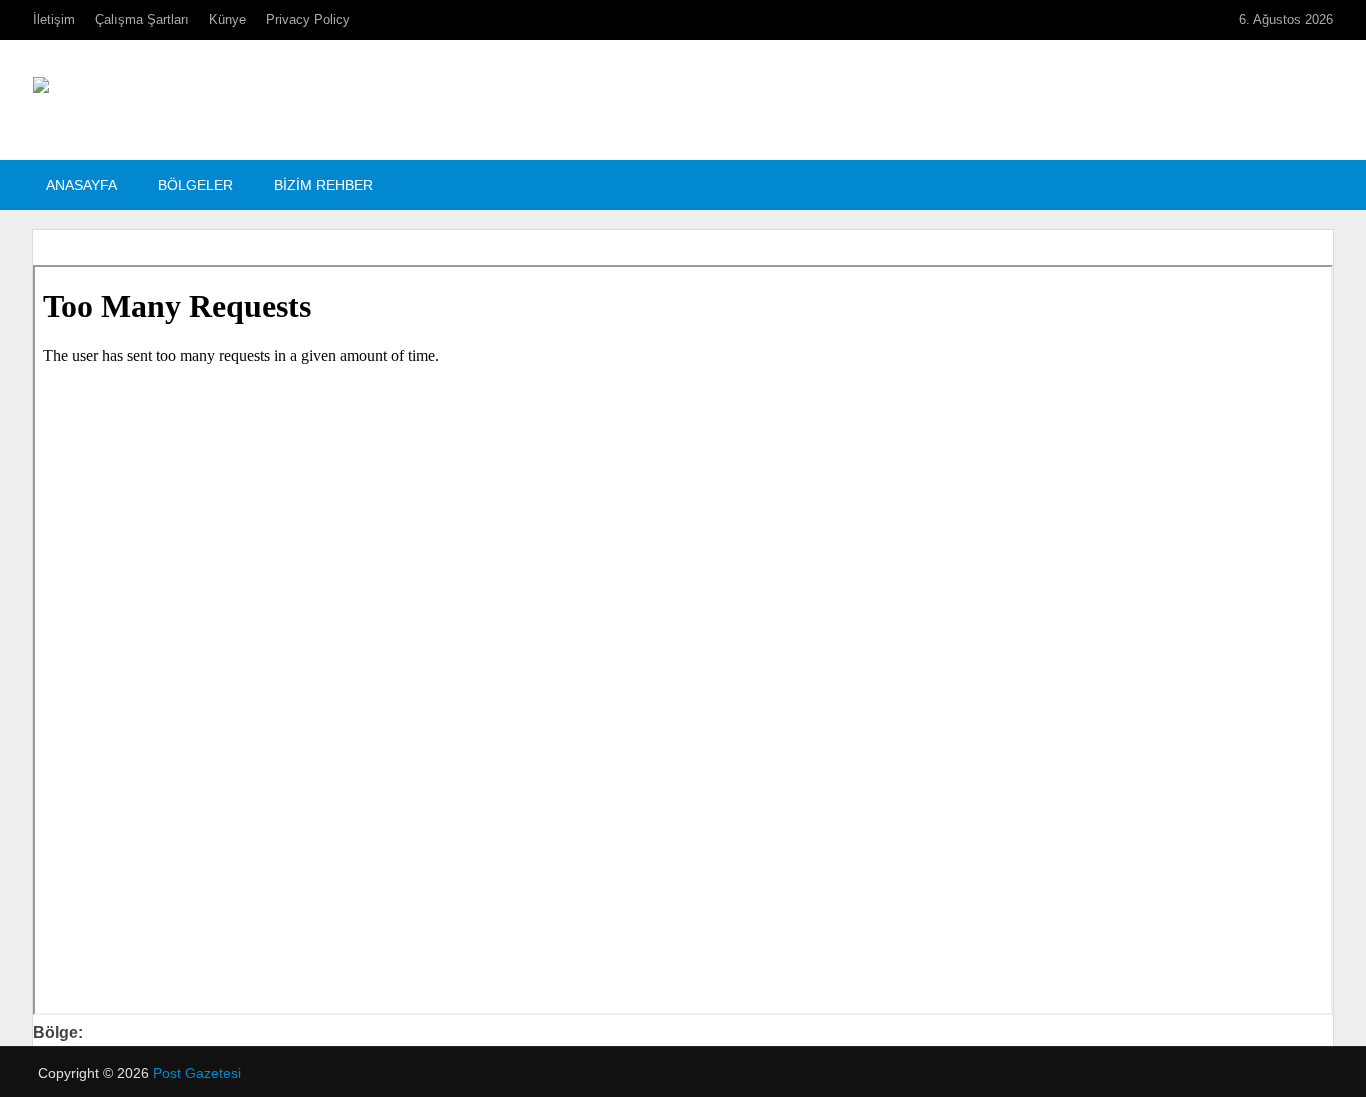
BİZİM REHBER (323, 185)
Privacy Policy (308, 19)
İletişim (54, 19)
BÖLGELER (195, 185)
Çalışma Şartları (142, 19)
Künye (227, 19)
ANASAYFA (81, 185)
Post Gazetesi (197, 1073)
